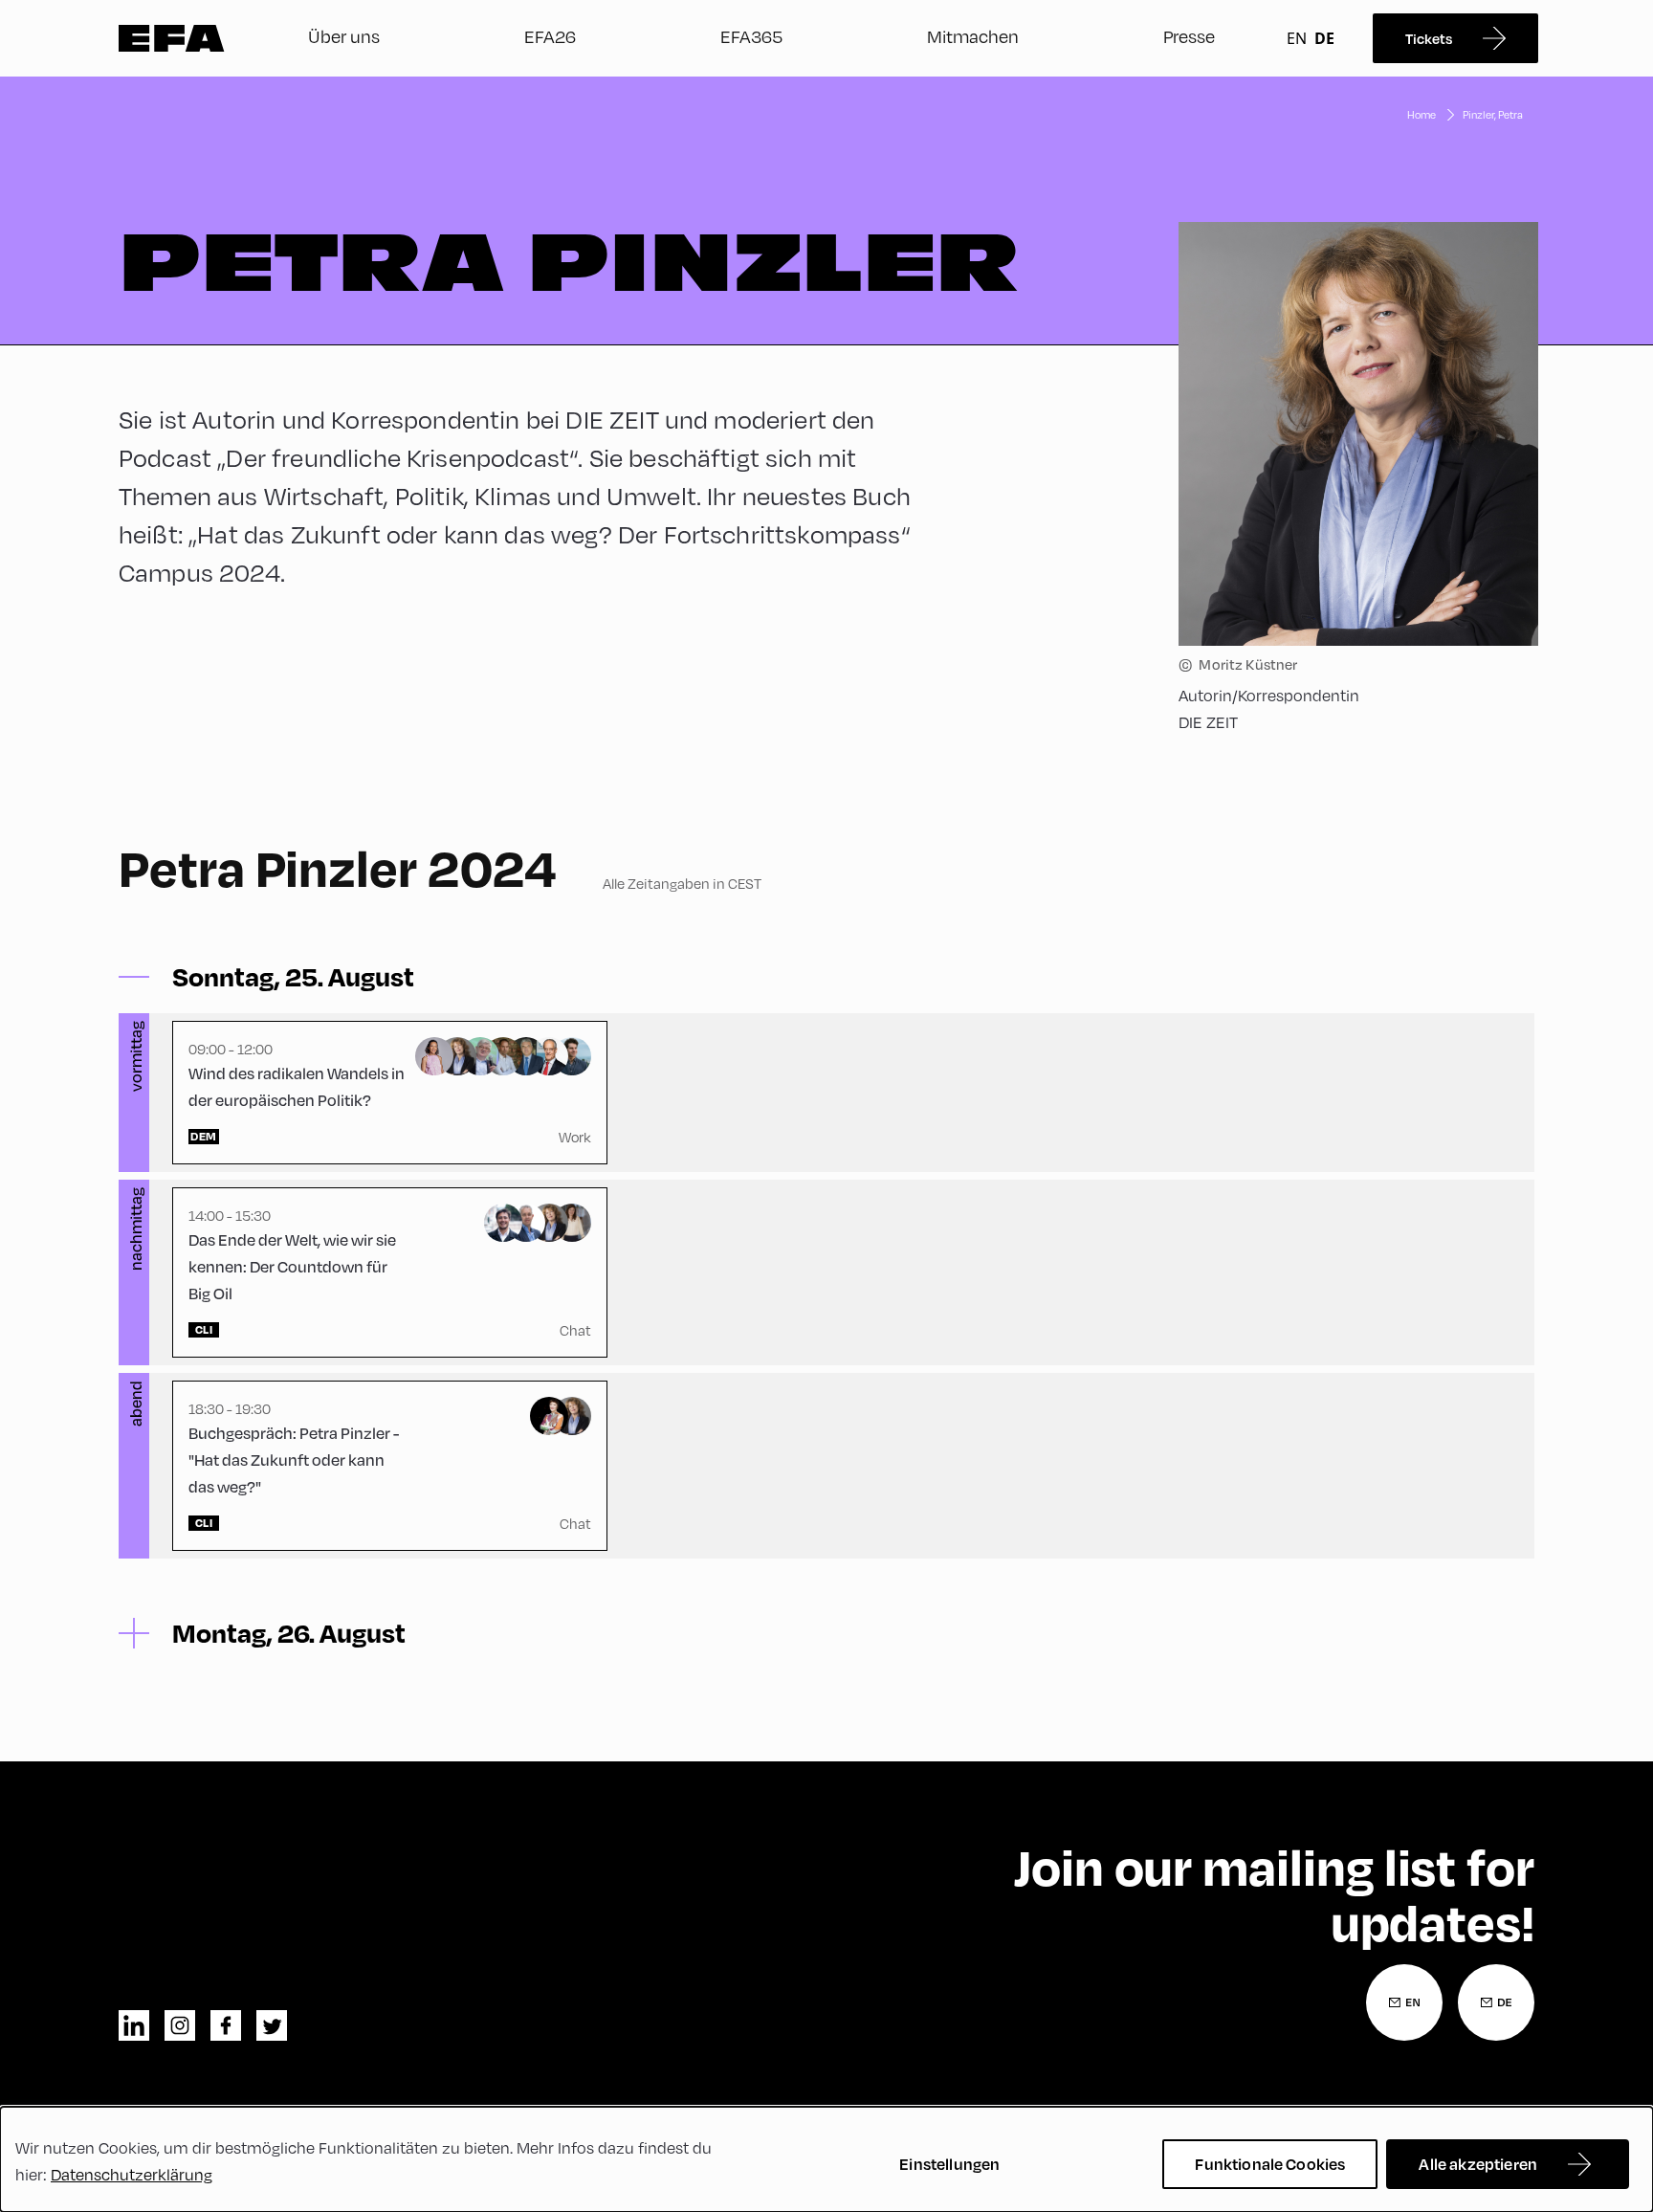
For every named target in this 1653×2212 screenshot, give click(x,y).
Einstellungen (949, 2164)
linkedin (134, 2025)
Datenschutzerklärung (132, 2174)
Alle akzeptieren (1478, 2164)
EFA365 (751, 36)
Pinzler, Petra (1493, 114)
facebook (226, 2025)
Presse (1189, 36)
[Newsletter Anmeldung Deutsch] (1496, 2002)
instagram (180, 2025)
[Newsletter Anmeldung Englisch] (1404, 2002)
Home (1422, 114)
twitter (272, 2025)
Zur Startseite (172, 38)
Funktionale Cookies (1270, 2164)
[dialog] (826, 2159)
